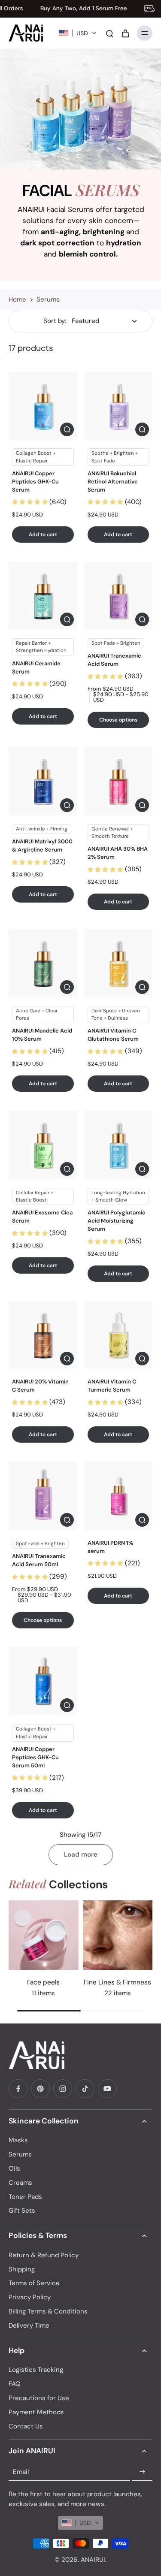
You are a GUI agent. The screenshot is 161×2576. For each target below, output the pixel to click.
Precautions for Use (39, 2398)
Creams (20, 2183)
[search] (109, 33)
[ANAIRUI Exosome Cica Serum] (43, 1145)
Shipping (22, 2269)
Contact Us (26, 2426)
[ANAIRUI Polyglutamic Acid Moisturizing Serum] (118, 1145)
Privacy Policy (30, 2297)
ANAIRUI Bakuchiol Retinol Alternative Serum (113, 482)
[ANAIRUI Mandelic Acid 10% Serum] (43, 963)
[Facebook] (18, 2089)
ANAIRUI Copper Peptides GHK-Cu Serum (35, 482)
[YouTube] (107, 2089)
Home (17, 299)
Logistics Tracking (36, 2370)
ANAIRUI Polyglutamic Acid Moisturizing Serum (117, 1221)
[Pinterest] (40, 2089)
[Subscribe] (142, 2472)
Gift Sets (22, 2211)
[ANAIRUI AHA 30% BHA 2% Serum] (118, 781)
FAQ (15, 2384)
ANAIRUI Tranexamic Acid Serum (114, 660)
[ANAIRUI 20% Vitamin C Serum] (43, 1335)
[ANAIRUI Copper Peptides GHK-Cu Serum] (43, 406)
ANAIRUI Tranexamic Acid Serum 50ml (39, 1560)
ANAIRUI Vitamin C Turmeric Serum (112, 1386)
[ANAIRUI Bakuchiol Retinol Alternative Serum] (118, 406)
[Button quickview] (67, 429)
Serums (20, 2154)
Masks (18, 2140)
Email (21, 2472)
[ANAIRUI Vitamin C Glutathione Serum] (118, 963)
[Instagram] (63, 2089)
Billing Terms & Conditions (48, 2311)
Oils (14, 2168)
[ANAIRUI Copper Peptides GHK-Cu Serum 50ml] (43, 1682)
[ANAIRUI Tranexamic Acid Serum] (118, 596)
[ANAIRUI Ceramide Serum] (43, 596)
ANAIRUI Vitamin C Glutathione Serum (113, 1035)
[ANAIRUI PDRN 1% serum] (118, 1496)
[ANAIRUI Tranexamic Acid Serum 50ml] (43, 1496)
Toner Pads (25, 2197)
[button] (77, 33)
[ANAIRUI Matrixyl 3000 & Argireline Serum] (43, 781)
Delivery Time (29, 2325)
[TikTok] (85, 2089)
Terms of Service (34, 2283)
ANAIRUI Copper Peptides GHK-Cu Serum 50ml (35, 1757)
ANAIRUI (93, 2560)
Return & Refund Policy (44, 2255)
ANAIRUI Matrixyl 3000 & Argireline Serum (42, 846)
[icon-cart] (125, 33)
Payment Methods (36, 2412)
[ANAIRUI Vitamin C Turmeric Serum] (118, 1335)
